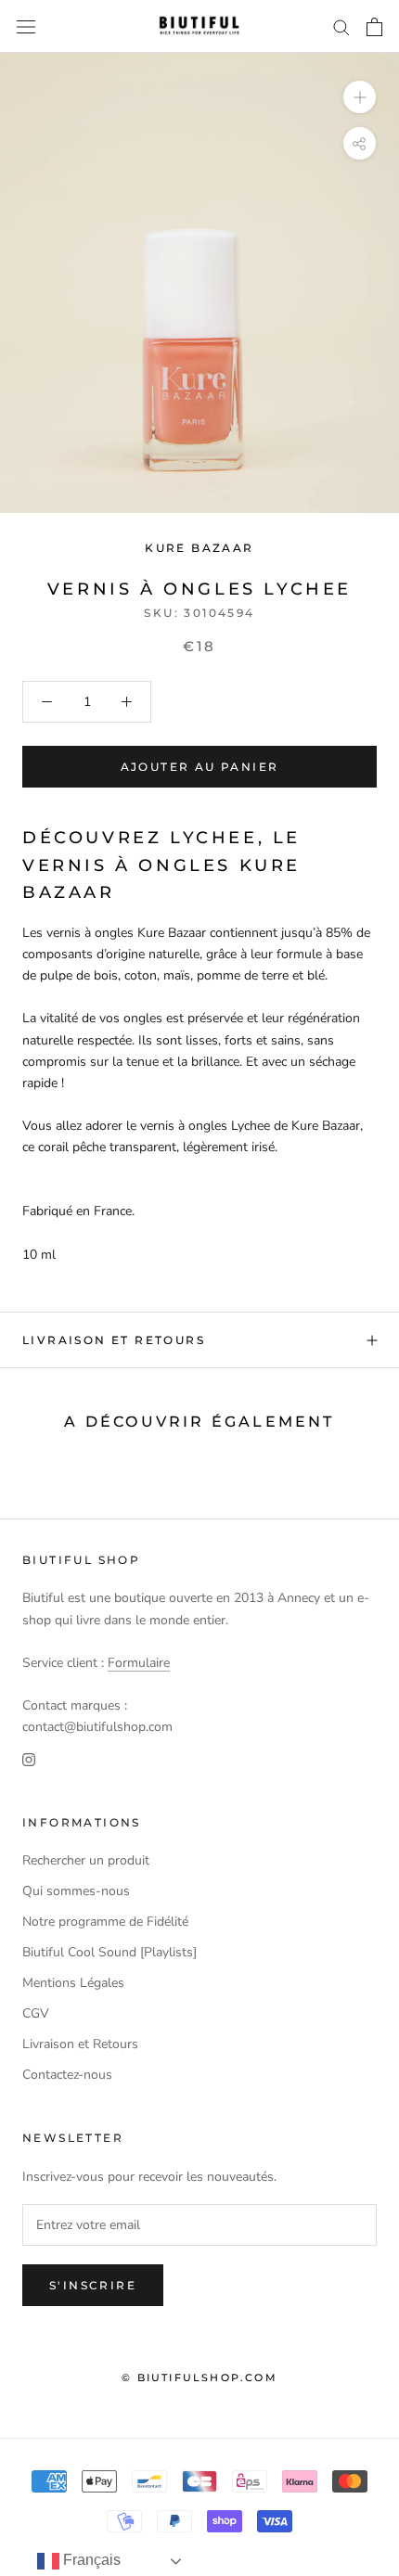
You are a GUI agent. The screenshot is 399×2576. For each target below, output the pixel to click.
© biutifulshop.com (199, 2377)
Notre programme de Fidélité (105, 1922)
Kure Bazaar (199, 548)
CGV (36, 2013)
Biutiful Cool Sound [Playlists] (109, 1952)
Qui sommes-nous (76, 1891)
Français (90, 2560)
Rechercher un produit (86, 1860)
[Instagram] (29, 1758)
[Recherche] (341, 26)
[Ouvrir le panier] (374, 27)
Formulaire (139, 1663)
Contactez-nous (67, 2075)
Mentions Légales (73, 1983)
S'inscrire (93, 2285)
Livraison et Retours (114, 1340)
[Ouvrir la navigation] (26, 26)
